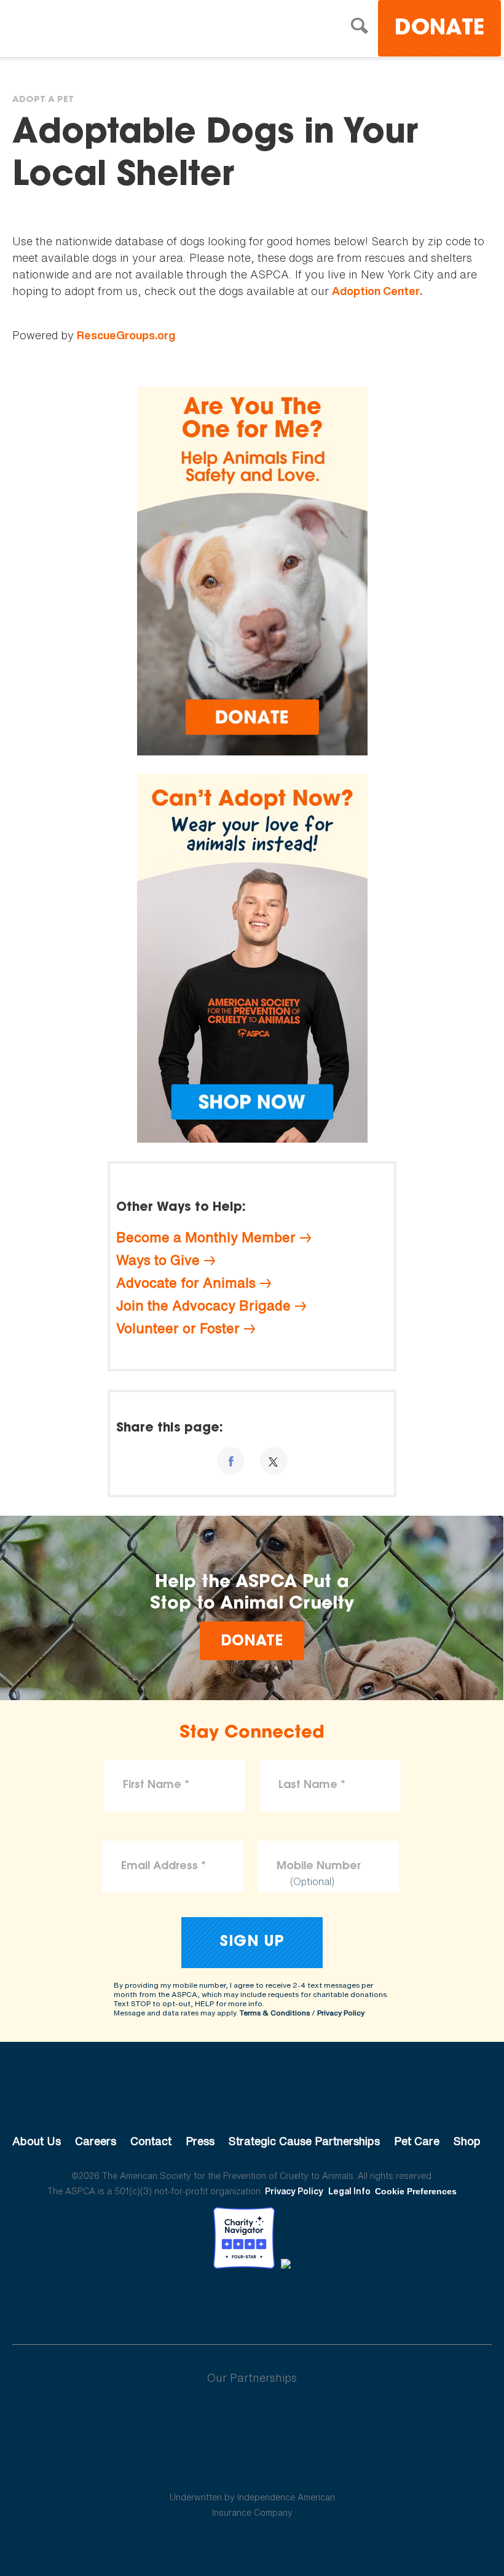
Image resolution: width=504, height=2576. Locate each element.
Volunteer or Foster (178, 1328)
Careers (96, 2141)
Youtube (252, 2302)
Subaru (252, 2417)
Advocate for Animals (186, 1283)
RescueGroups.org (126, 335)
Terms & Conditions (275, 2013)
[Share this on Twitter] (274, 1461)
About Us (37, 2141)
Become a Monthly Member (206, 1237)
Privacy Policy (341, 2013)
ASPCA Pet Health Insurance (252, 2468)
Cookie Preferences (416, 2191)
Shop (467, 2141)
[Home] (120, 30)
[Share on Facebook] (231, 1461)
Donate (439, 29)
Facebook (188, 2302)
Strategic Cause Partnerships (304, 2141)
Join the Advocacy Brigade (203, 1306)
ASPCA (252, 2100)
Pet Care (417, 2141)
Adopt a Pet (43, 100)
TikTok (316, 2302)
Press (200, 2141)
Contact (151, 2141)
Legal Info (349, 2191)
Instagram (284, 2302)
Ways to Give (158, 1260)
